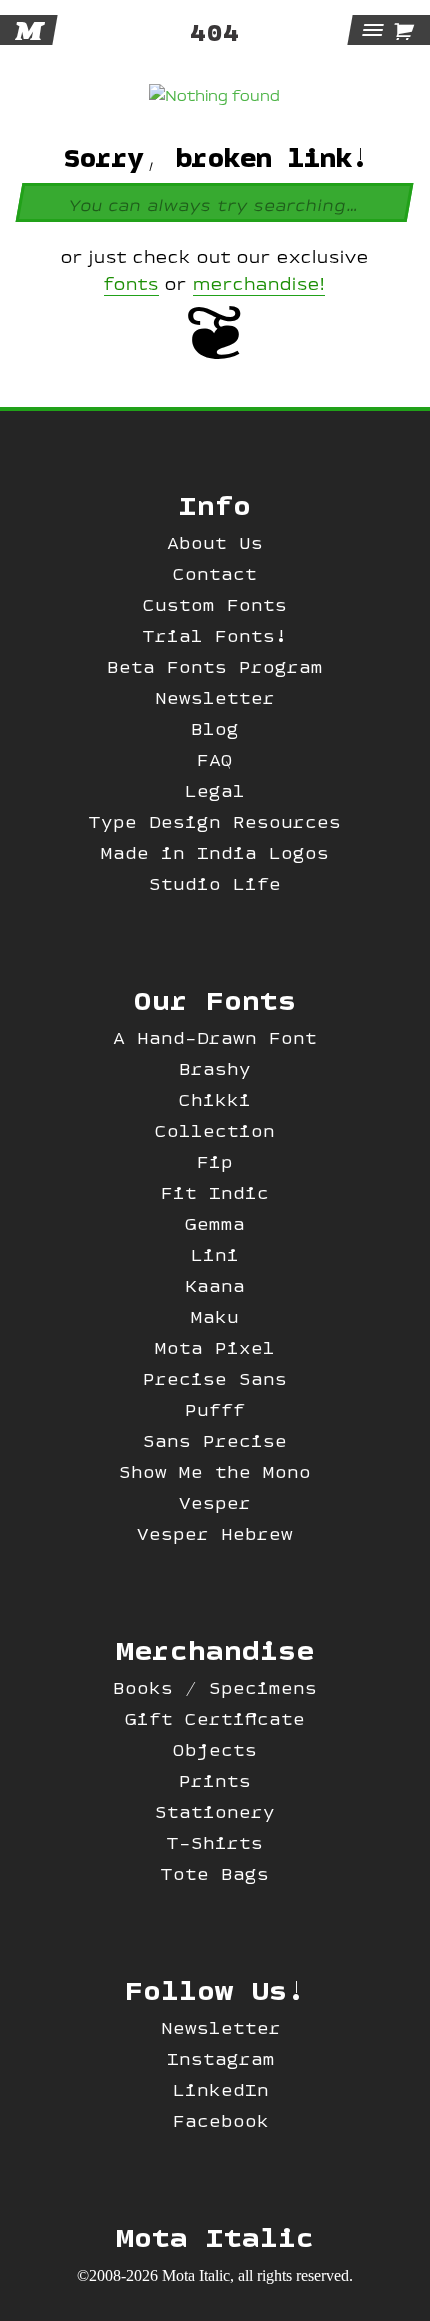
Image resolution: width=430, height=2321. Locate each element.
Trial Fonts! (215, 635)
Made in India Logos (215, 852)
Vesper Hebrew (215, 1533)
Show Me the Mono (215, 1471)
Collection (215, 1130)
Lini (215, 1254)
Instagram (221, 2058)
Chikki (215, 1099)
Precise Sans (215, 1378)
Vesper (215, 1502)
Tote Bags (215, 1873)
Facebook (221, 2120)
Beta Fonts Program (215, 666)
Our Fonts (215, 999)
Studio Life (215, 883)
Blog (215, 728)
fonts (131, 285)
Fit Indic (215, 1192)
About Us (215, 542)
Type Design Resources (215, 821)
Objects (215, 1749)
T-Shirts (215, 1842)
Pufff (215, 1409)
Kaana (215, 1285)
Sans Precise (215, 1440)
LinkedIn (221, 2089)
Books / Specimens (215, 1687)
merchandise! (259, 285)
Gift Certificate (215, 1718)
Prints (215, 1780)
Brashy (215, 1068)
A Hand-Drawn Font (215, 1037)
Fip (215, 1161)
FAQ (215, 759)
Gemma (215, 1223)
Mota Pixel (215, 1347)
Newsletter (215, 697)
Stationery (215, 1811)
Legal (215, 790)
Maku (215, 1316)
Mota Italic (215, 2236)
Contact (215, 573)
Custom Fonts (215, 604)
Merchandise (215, 1649)
